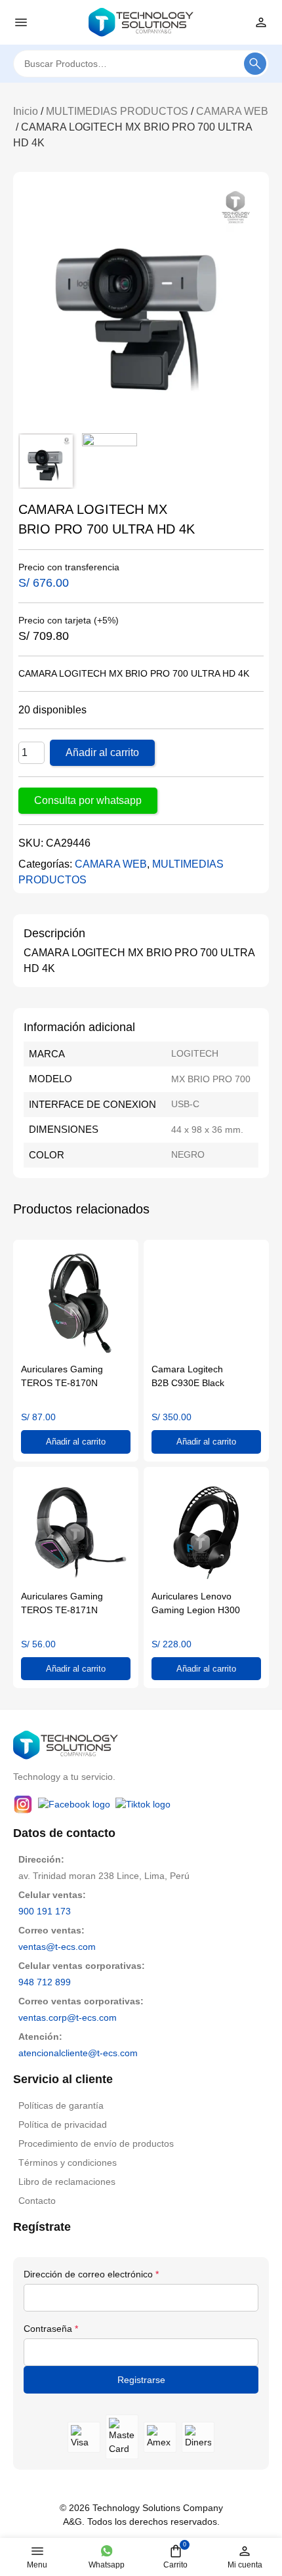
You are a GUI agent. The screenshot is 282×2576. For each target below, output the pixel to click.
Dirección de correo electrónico (91, 2274)
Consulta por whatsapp (88, 800)
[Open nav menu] (21, 22)
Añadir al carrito (102, 752)
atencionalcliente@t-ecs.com (78, 2053)
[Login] (261, 22)
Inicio (26, 111)
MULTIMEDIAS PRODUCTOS (117, 111)
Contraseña (51, 2329)
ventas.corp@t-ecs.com (68, 2017)
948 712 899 (45, 1982)
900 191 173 (45, 1911)
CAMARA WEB (232, 111)
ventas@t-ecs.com (57, 1947)
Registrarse (141, 2380)
